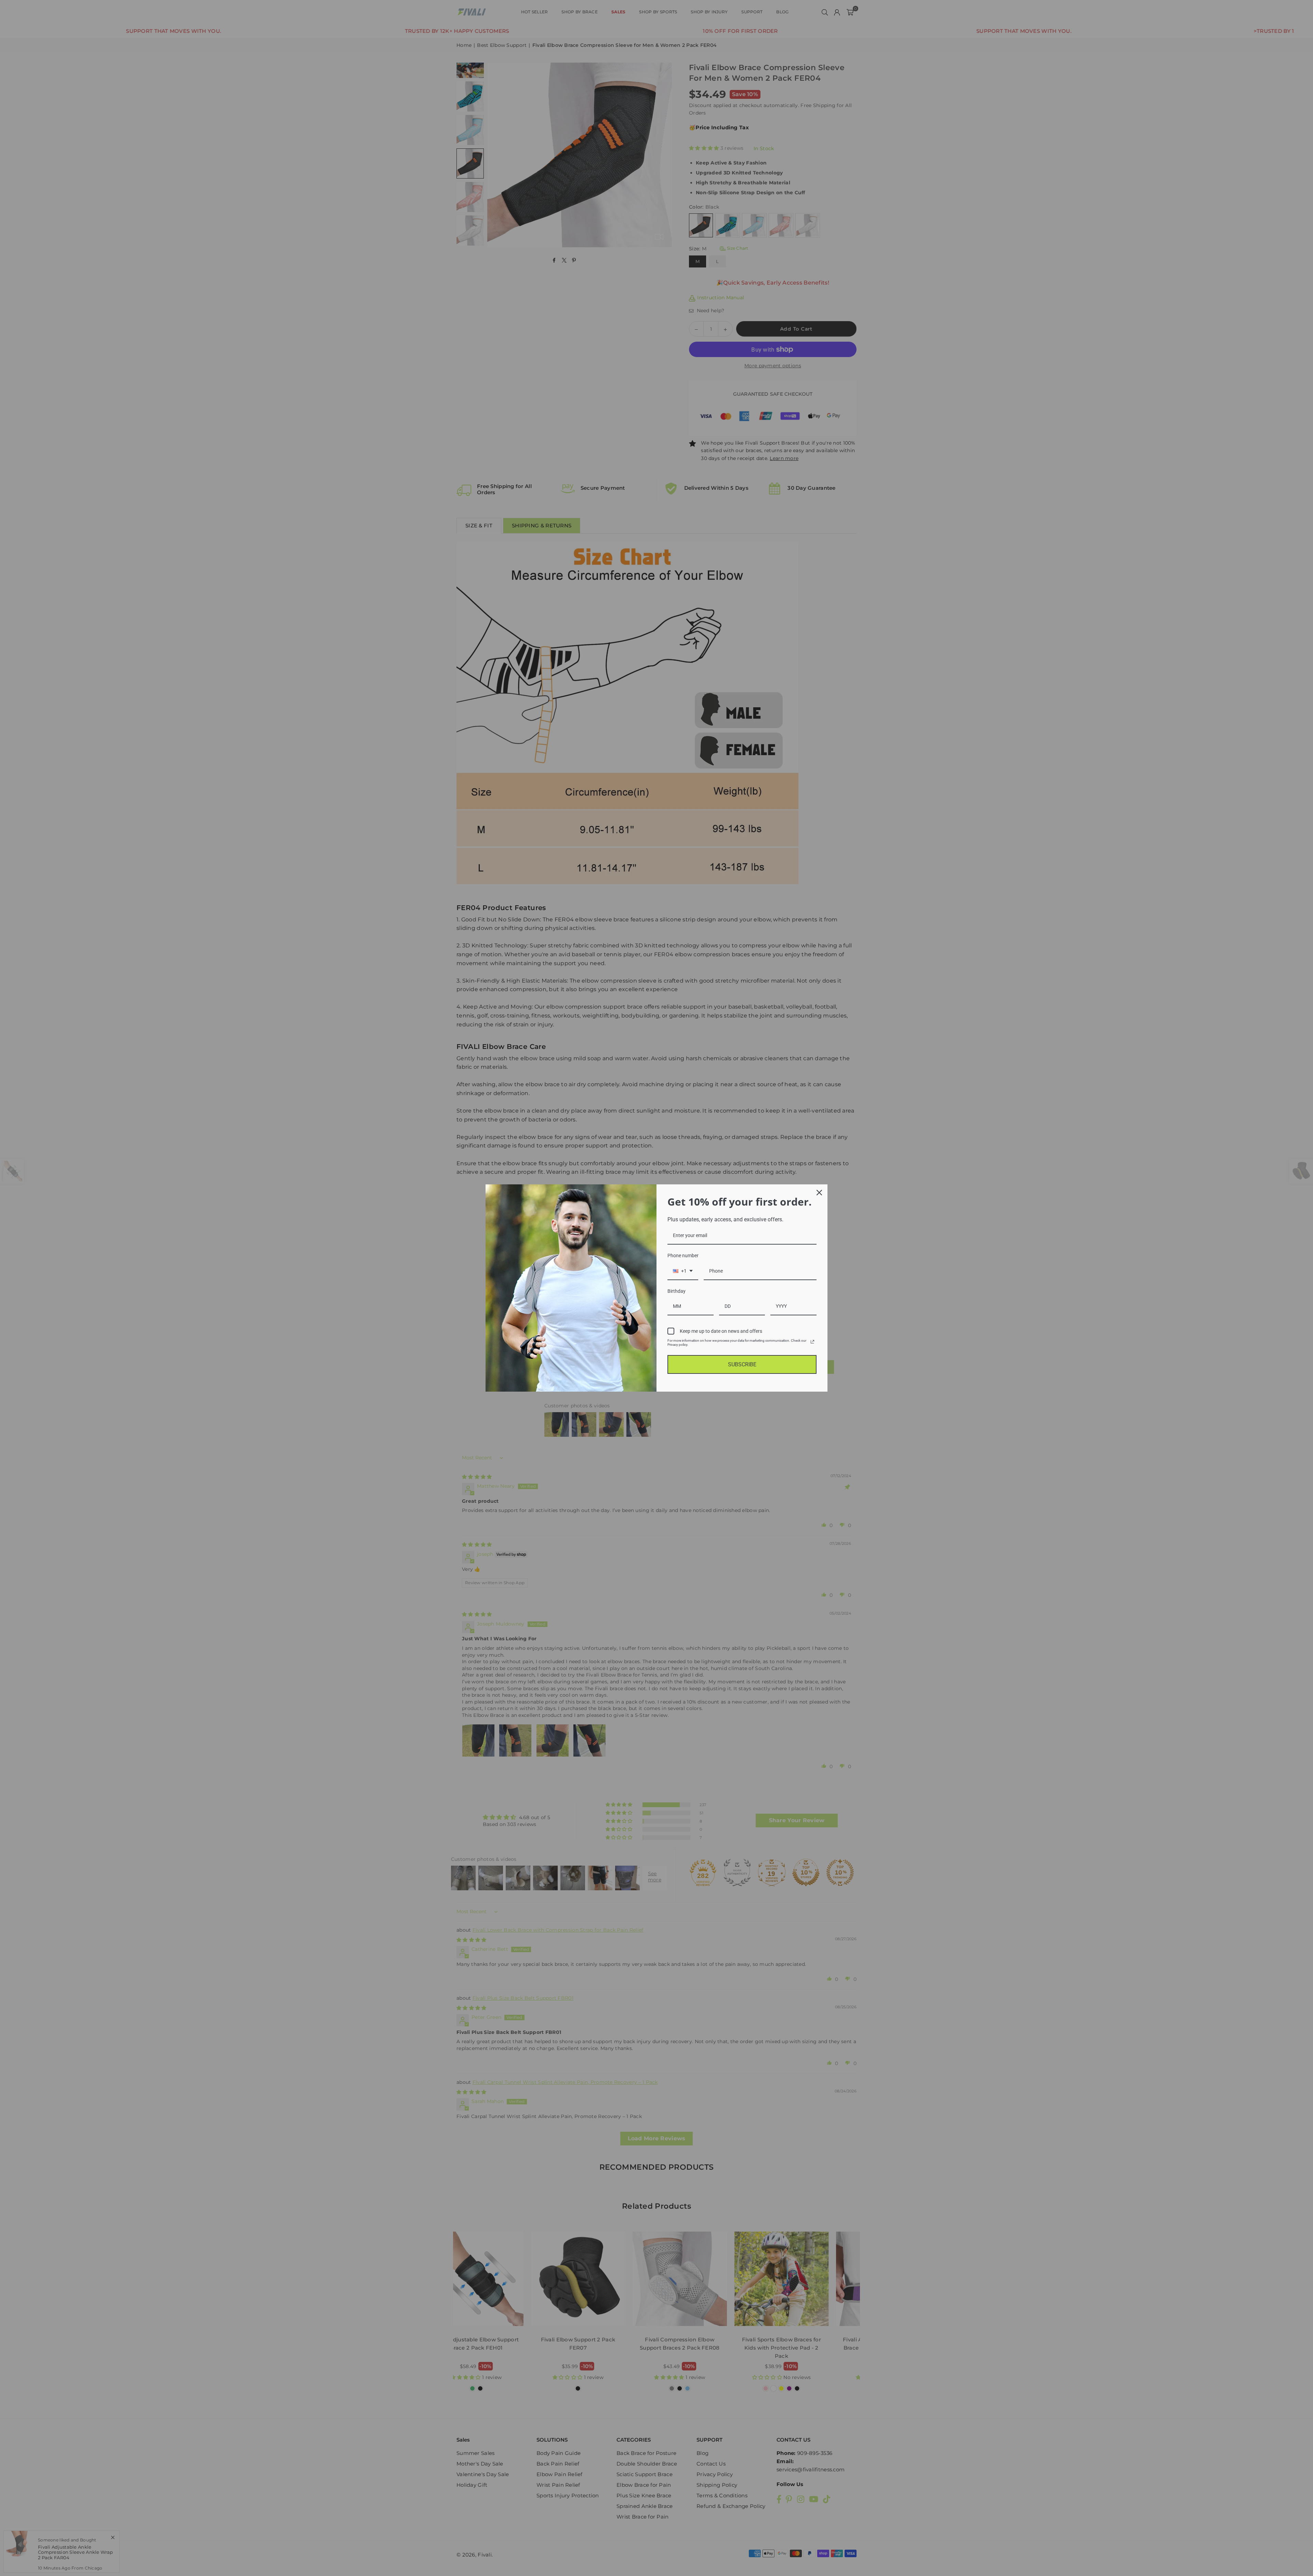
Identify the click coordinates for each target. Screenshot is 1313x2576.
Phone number (683, 1256)
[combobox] (683, 1271)
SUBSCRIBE (742, 1364)
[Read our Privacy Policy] (812, 1342)
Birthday (677, 1291)
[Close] (819, 1193)
